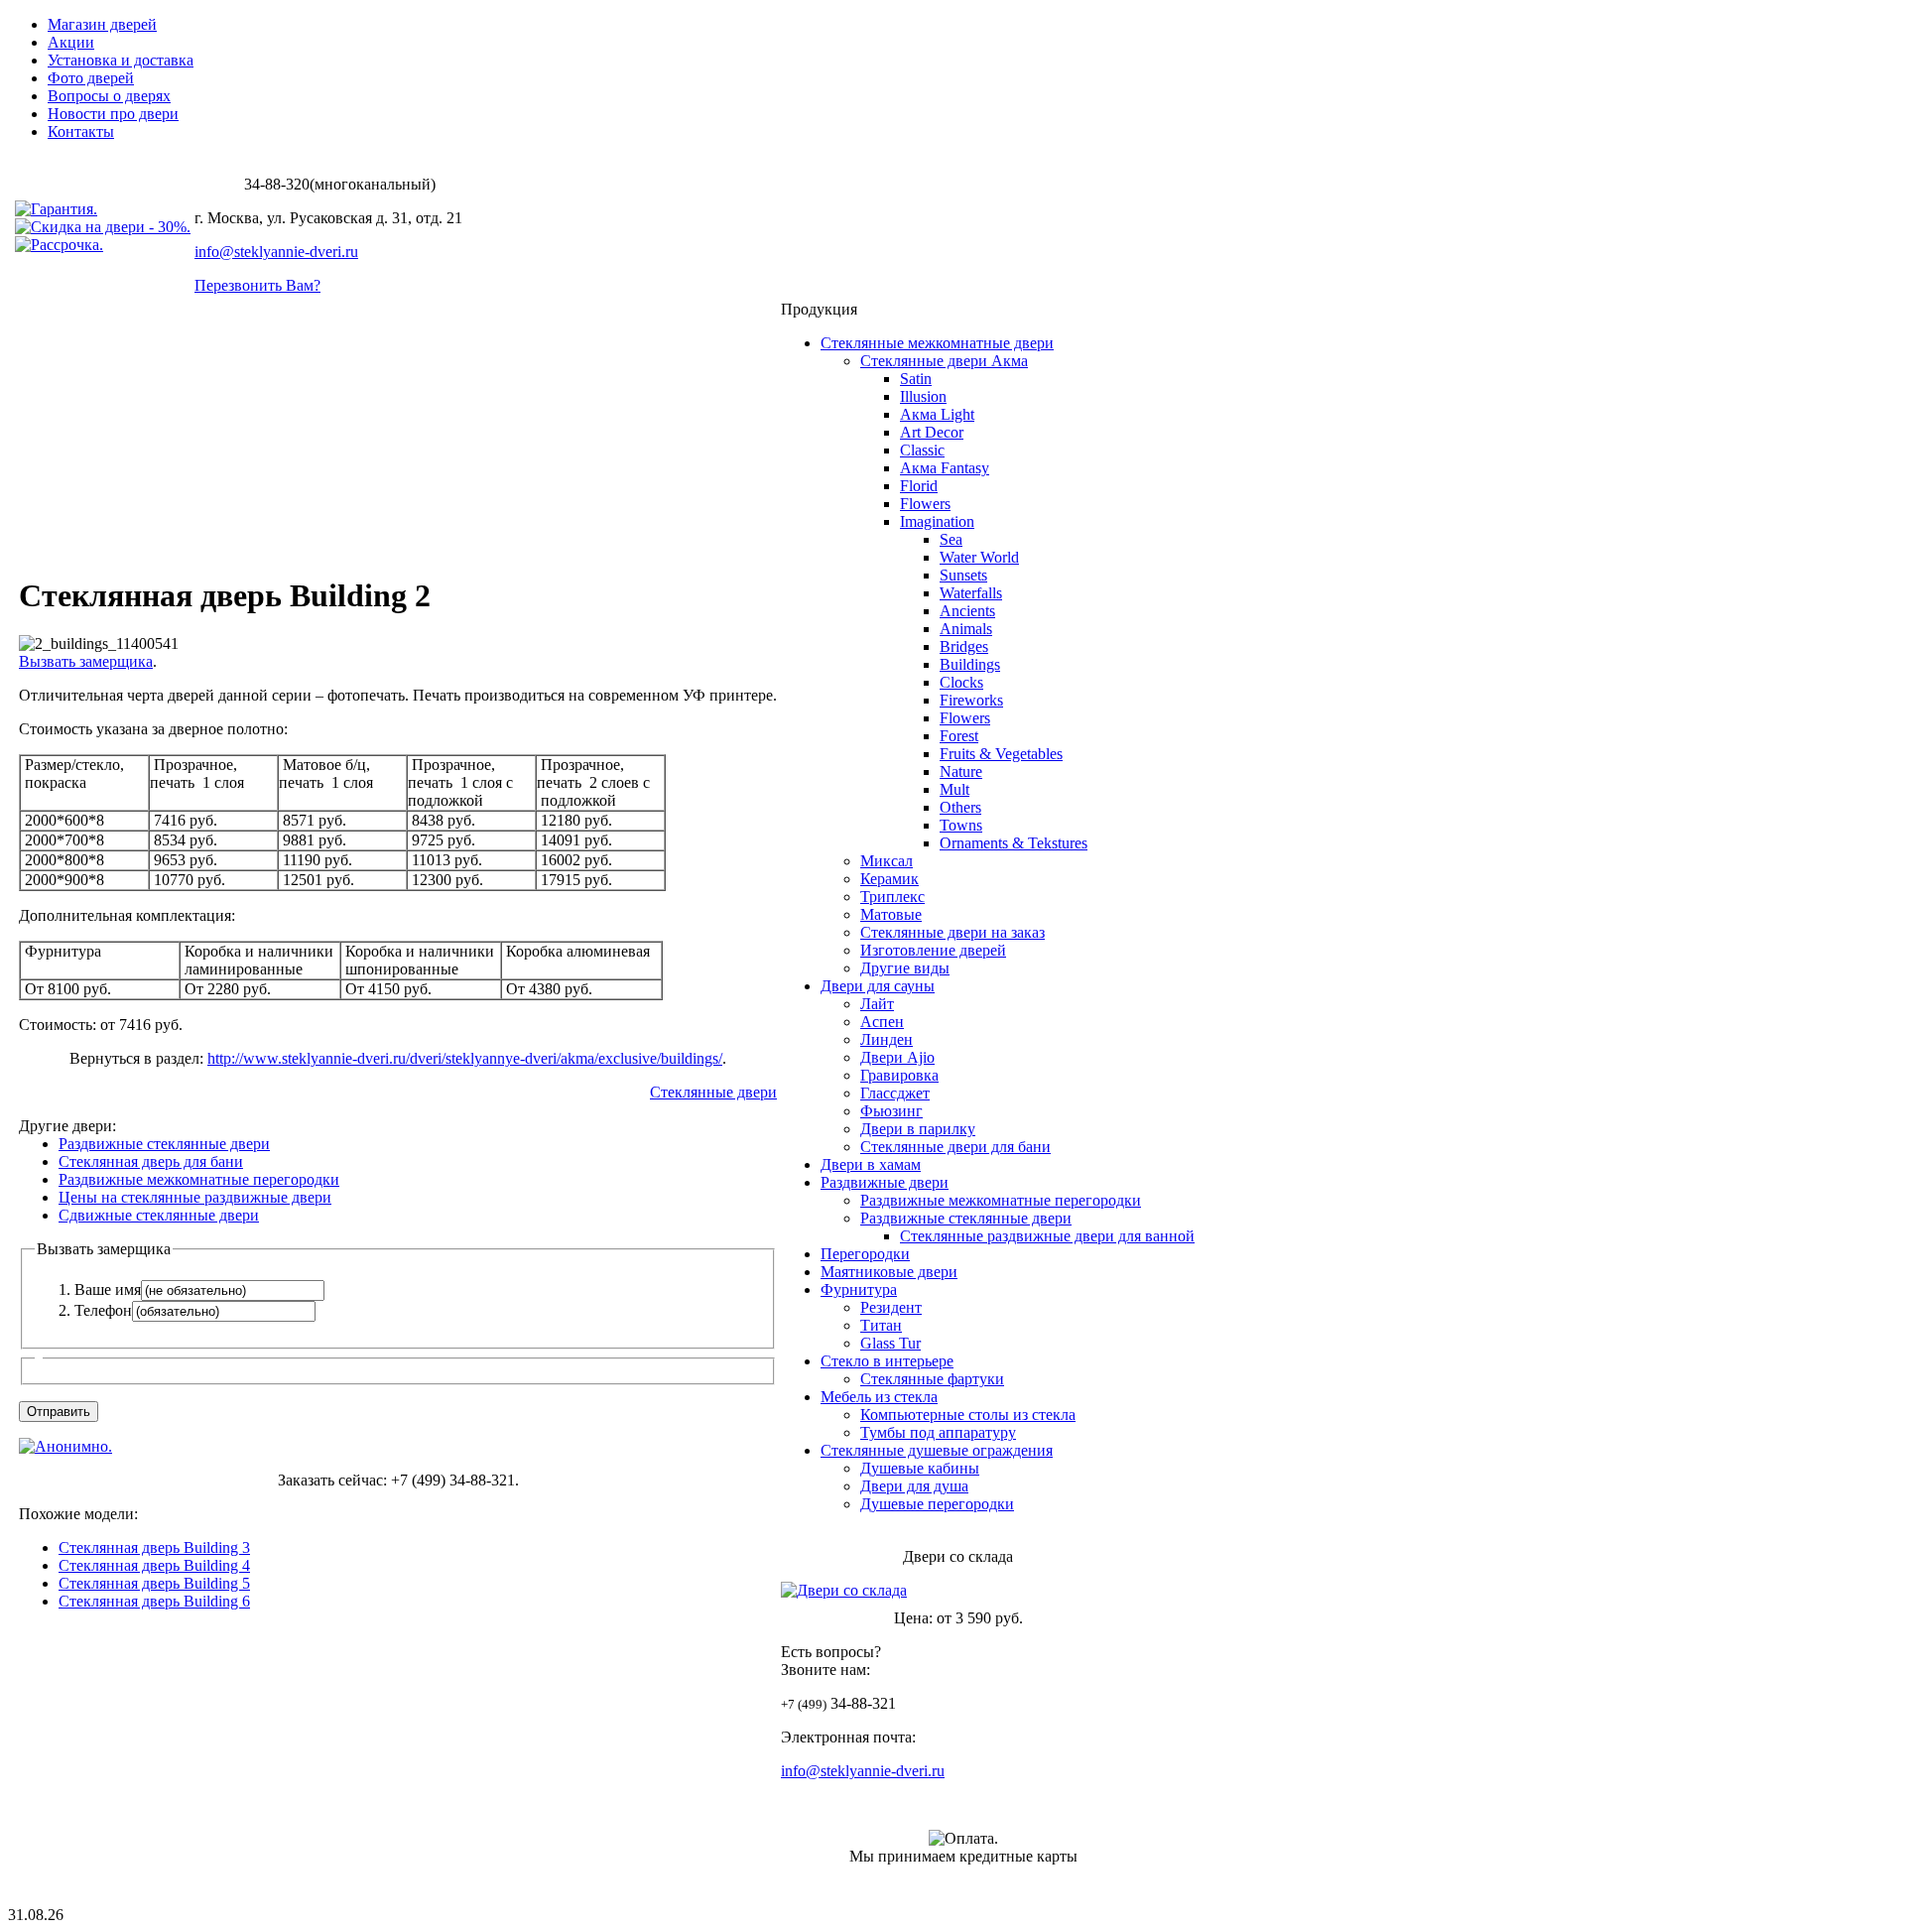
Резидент (891, 1307)
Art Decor (932, 432)
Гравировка (899, 1075)
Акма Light (937, 414)
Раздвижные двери (885, 1182)
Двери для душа (914, 1486)
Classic (922, 450)
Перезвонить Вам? (257, 285)
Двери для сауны (878, 986)
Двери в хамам (871, 1164)
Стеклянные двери (713, 1092)
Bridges (964, 646)
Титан (881, 1325)
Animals (966, 629)
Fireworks (971, 700)
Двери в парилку (918, 1129)
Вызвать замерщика (86, 661)
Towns (961, 825)
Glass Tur (890, 1343)
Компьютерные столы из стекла (968, 1415)
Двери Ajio (897, 1057)
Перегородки (865, 1254)
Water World (979, 557)
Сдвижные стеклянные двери (159, 1215)
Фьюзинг (891, 1111)
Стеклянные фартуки (932, 1379)
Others (960, 807)
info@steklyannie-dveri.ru (276, 252)
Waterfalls (971, 593)
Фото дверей (91, 78)
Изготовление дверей (933, 950)
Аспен (882, 1022)
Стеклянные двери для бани (955, 1147)
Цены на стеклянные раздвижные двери (195, 1197)
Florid (919, 486)
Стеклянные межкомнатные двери (937, 343)
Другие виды (905, 968)
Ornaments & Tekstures (1014, 843)
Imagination (937, 521)
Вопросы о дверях (109, 96)
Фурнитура (859, 1289)
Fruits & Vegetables (1001, 754)
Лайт (877, 1004)
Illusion (923, 396)
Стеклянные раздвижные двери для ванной (1047, 1236)
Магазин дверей (102, 24)
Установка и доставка (121, 60)
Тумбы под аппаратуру (938, 1432)
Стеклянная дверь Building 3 (154, 1547)
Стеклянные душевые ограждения (937, 1450)
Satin (916, 379)
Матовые (891, 914)
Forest (959, 736)
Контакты (81, 131)
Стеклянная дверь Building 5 (154, 1583)
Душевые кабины (920, 1468)
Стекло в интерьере (887, 1361)
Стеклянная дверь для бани (151, 1161)
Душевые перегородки (937, 1504)
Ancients (967, 611)
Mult (954, 789)
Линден (887, 1039)
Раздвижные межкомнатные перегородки (199, 1179)
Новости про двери (113, 114)
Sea (951, 539)
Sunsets (963, 575)
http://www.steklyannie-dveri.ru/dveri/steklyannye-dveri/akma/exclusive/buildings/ (465, 1058)
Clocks (961, 682)
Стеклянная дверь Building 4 (154, 1565)
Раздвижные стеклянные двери (164, 1144)
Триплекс (892, 897)
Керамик (889, 879)
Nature (961, 772)
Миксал (887, 861)
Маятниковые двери (889, 1272)
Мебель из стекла (879, 1397)
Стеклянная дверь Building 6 (154, 1601)
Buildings (970, 664)
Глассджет (895, 1093)
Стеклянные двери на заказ (952, 932)
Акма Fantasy (945, 468)
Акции (71, 42)
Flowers (925, 504)
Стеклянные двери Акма (944, 361)
